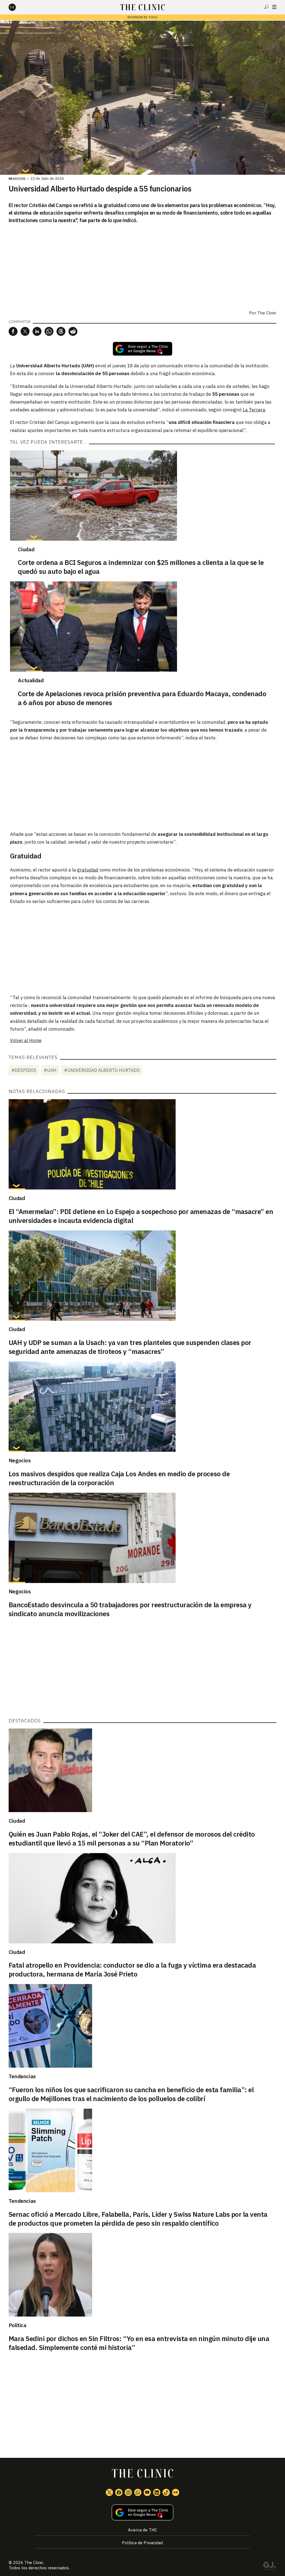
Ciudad (26, 549)
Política (18, 2325)
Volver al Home (26, 1040)
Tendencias (22, 2076)
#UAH (50, 1070)
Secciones (274, 7)
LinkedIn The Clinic (157, 2492)
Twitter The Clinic (109, 2492)
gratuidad (88, 870)
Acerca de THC (142, 2530)
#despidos (24, 1070)
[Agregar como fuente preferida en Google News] (143, 2513)
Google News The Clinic (176, 2492)
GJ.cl (269, 2567)
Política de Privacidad (142, 2543)
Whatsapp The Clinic (138, 2492)
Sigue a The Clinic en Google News (142, 349)
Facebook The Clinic (119, 2492)
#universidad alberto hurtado (102, 1070)
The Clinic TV (147, 2492)
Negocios (17, 179)
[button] (13, 331)
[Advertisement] (142, 786)
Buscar (266, 7)
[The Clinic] (17, 7)
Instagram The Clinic (128, 2492)
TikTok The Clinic (166, 2492)
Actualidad (31, 680)
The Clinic (267, 313)
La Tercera (254, 410)
